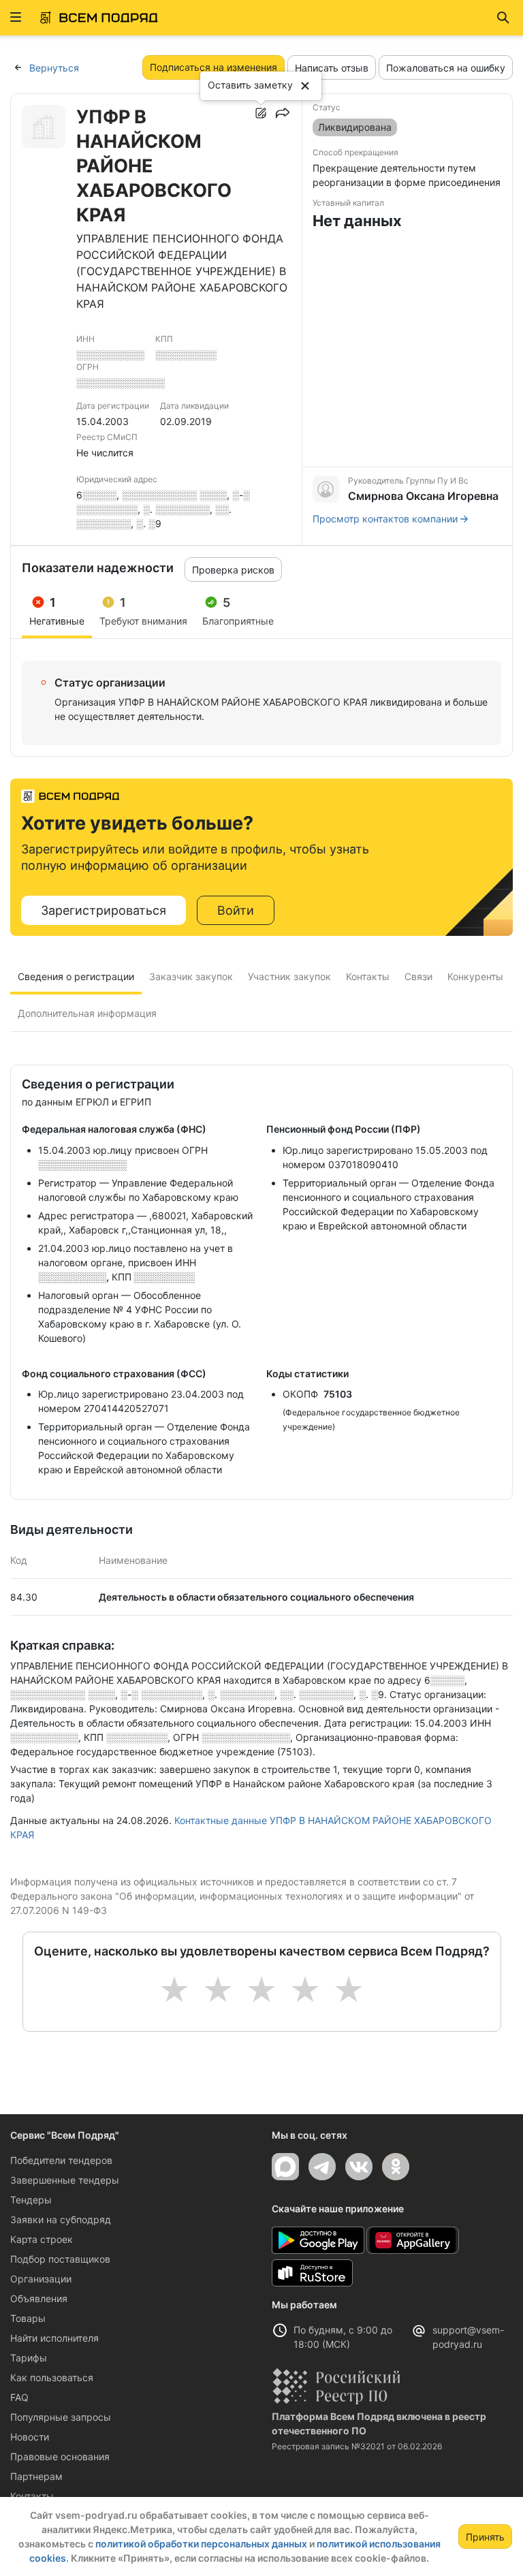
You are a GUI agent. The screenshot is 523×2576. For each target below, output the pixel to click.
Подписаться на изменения (213, 67)
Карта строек (42, 2239)
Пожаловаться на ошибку (446, 68)
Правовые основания (60, 2456)
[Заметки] (261, 113)
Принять (485, 2537)
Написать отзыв (332, 68)
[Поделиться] (283, 113)
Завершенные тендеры (65, 2180)
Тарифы (29, 2358)
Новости (30, 2437)
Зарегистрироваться (104, 910)
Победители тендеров (61, 2160)
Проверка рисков (233, 570)
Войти (236, 910)
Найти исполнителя (54, 2338)
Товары (28, 2318)
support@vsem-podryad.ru (468, 2337)
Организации (41, 2279)
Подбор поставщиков (60, 2259)
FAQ (19, 2397)
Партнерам (36, 2476)
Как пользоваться (52, 2377)
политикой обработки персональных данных (201, 2544)
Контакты (32, 2496)
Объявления (39, 2298)
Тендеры (31, 2200)
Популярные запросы (61, 2417)
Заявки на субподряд (61, 2219)
